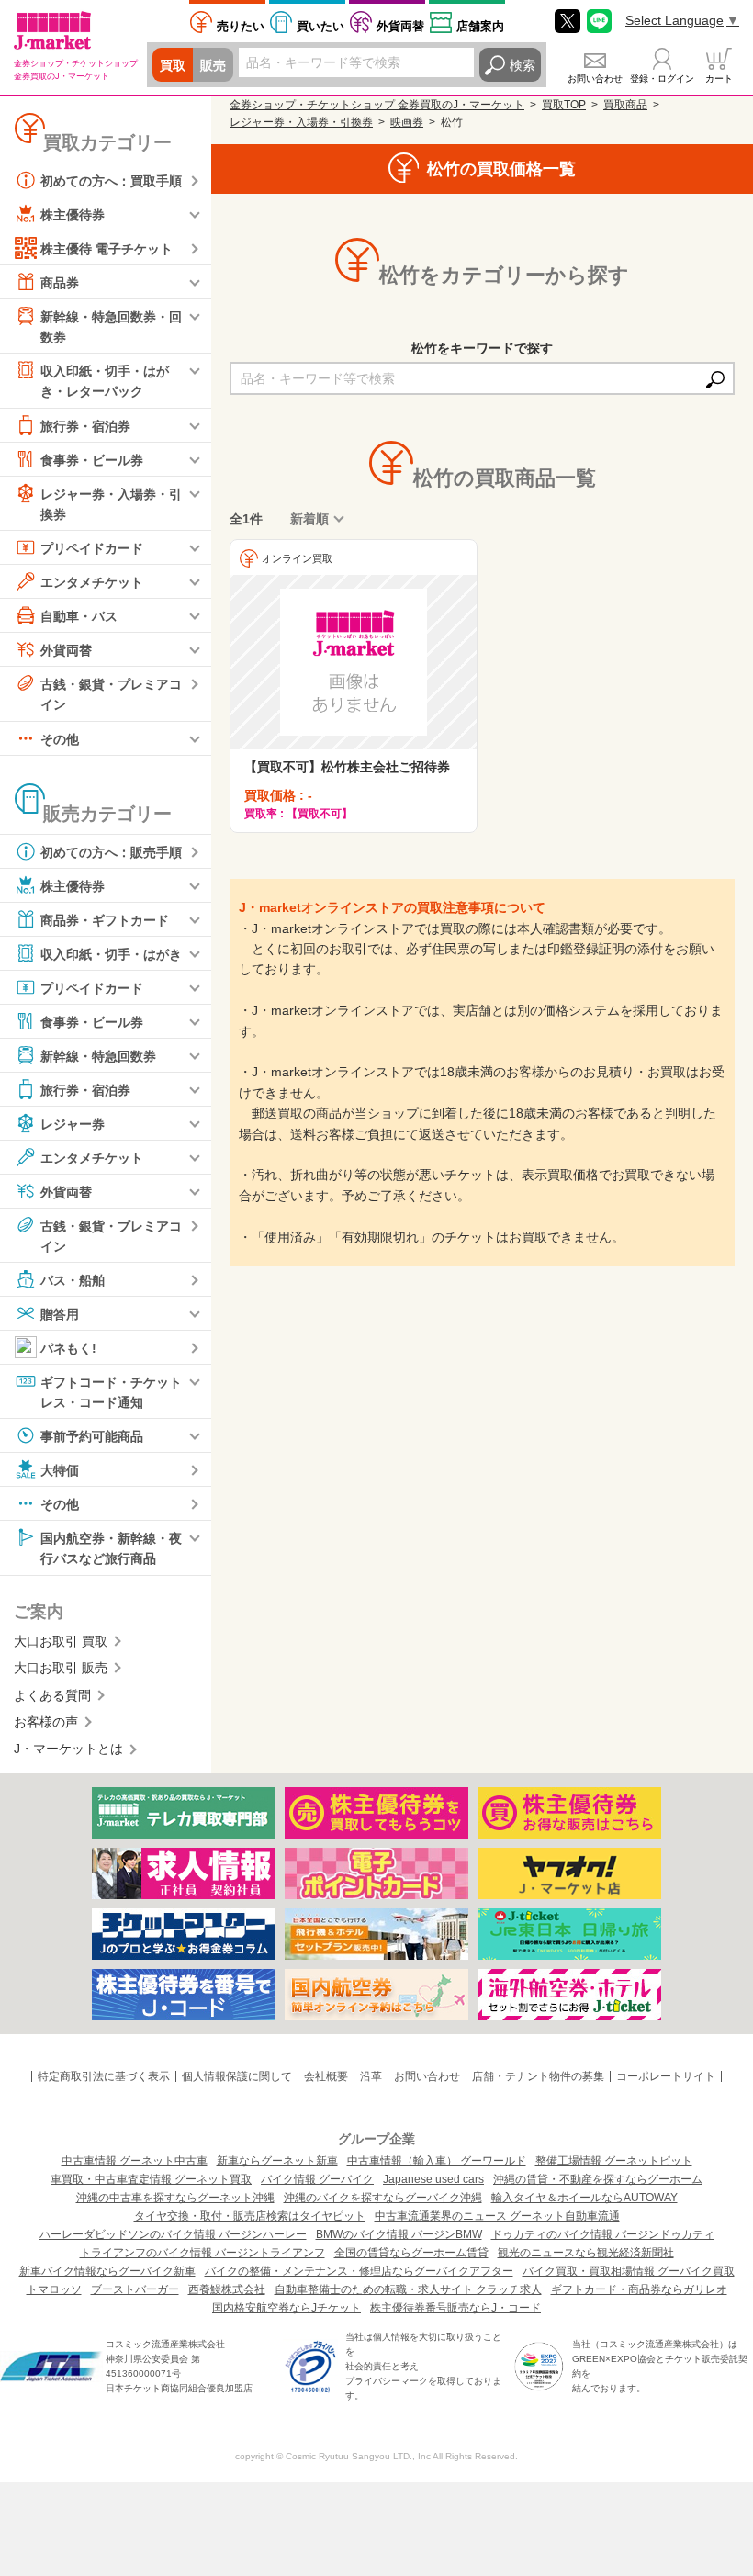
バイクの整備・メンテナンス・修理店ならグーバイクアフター (359, 2271)
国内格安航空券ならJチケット (287, 2308)
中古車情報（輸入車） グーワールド (437, 2161)
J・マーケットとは (68, 1749)
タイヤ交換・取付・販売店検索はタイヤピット (250, 2216)
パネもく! (68, 1348)
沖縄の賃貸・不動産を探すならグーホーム (598, 2179)
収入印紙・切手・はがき (111, 953)
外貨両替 (400, 26)
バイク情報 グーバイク (317, 2179)
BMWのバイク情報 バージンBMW (399, 2234)
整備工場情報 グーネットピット (614, 2161)
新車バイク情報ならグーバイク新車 (107, 2271)
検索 (523, 65)
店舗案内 (480, 26)
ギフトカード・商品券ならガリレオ (639, 2289)
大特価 (60, 1470)
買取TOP (564, 105)
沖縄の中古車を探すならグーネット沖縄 (175, 2198)
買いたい (320, 26)
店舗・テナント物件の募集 (538, 2076)
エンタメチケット (92, 582)
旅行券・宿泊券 (85, 425)
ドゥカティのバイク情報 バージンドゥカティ (603, 2234)
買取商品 (625, 105)
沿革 (371, 2076)
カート (719, 79)
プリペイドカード (92, 548)
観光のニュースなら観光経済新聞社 (586, 2253)
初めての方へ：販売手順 (111, 851)
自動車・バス (79, 616)
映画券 (407, 122)
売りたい (241, 26)
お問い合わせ (595, 79)
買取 (173, 65)
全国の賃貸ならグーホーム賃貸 (411, 2253)
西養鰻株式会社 (227, 2289)
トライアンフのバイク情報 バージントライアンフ (202, 2253)
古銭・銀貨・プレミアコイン (111, 694)
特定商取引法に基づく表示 (104, 2076)
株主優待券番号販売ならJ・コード (455, 2308)
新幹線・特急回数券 (98, 1055)
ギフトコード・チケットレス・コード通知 (111, 1392)
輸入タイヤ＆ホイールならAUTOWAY (584, 2198)
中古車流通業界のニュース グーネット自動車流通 (497, 2216)
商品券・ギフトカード (105, 919)
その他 (60, 738)
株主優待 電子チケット (107, 249)
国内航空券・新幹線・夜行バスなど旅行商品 (111, 1548)
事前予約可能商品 (92, 1436)
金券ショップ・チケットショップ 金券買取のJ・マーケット (377, 105)
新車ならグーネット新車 (277, 2161)
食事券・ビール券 (92, 459)
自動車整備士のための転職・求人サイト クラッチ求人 (408, 2289)
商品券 (60, 283)
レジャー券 (73, 1123)
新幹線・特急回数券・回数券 (111, 327)
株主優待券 (73, 215)
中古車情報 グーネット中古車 (135, 2161)
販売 (213, 65)
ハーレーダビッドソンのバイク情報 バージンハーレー (173, 2234)
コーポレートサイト (666, 2076)
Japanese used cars (433, 2179)
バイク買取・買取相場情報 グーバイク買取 (629, 2271)
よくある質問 (52, 1695)
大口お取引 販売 (61, 1668)
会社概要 (326, 2076)
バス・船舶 (73, 1280)
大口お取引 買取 (61, 1641)
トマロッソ (54, 2289)
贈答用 (60, 1314)
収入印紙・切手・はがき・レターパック (105, 381)
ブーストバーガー (135, 2289)
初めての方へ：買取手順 (111, 181)
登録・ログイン (662, 79)
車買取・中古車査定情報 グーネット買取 (151, 2179)
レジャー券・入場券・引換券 (111, 503)
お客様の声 (46, 1722)
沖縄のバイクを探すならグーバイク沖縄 (383, 2198)
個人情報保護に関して (237, 2076)
